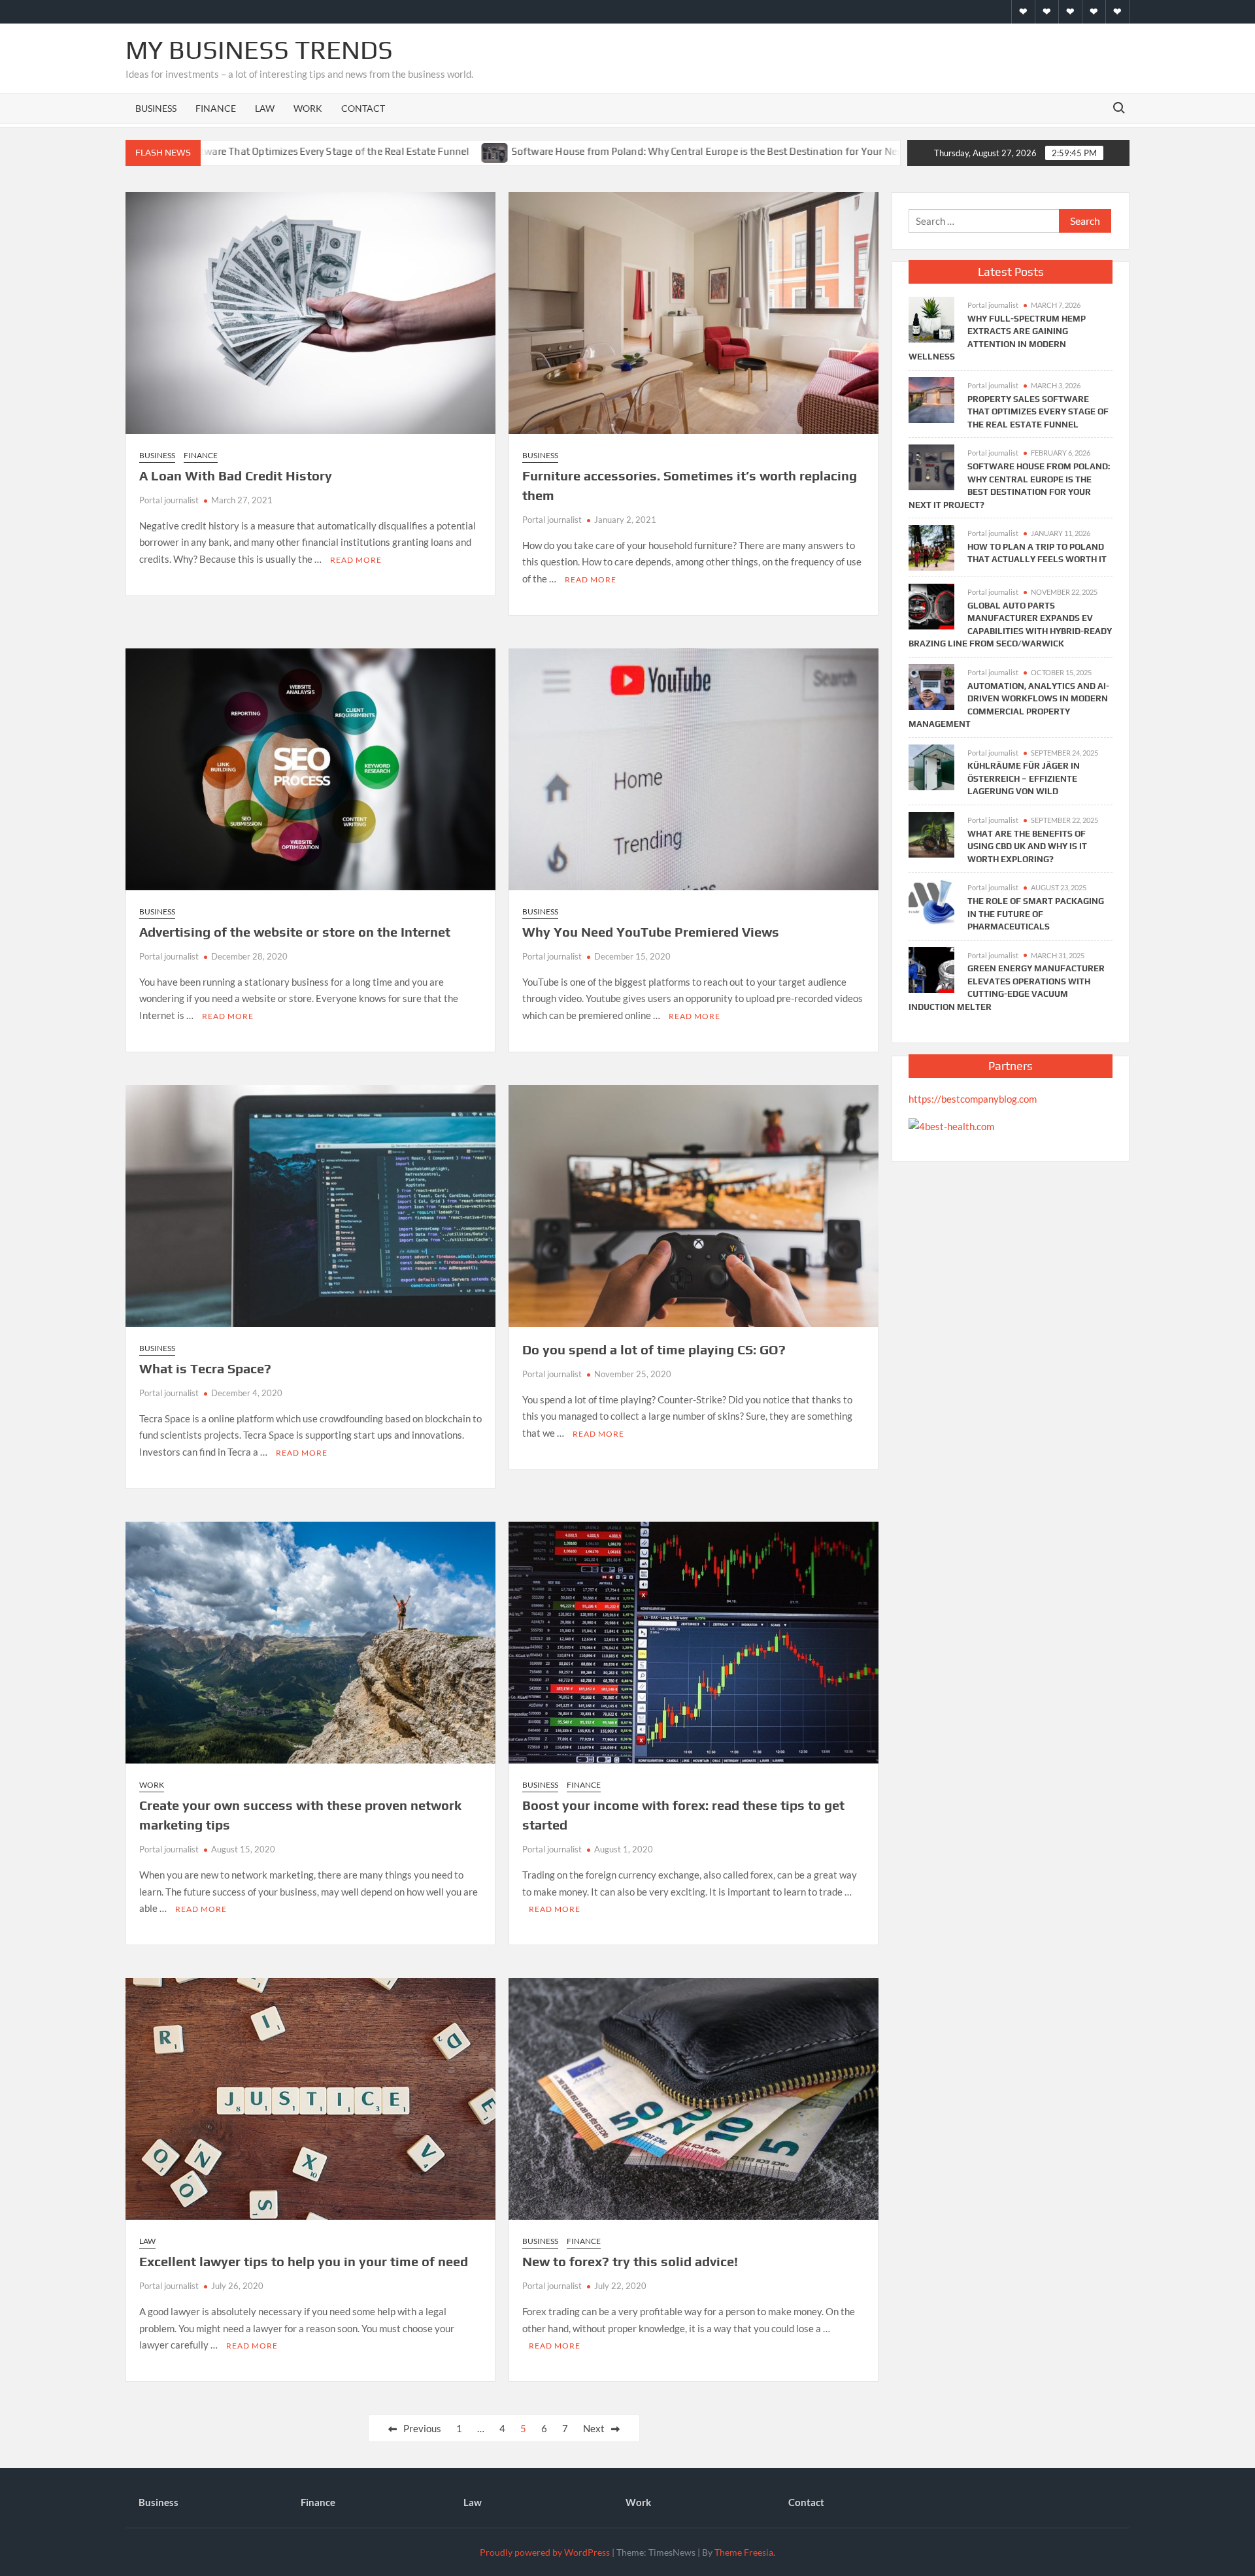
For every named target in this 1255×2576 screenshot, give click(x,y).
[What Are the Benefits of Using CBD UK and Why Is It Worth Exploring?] (931, 833)
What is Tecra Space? (205, 1368)
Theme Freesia (744, 2552)
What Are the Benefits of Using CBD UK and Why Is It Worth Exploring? (1027, 846)
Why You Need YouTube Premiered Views (651, 932)
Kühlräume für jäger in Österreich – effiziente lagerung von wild (1024, 778)
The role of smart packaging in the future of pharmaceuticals (1036, 914)
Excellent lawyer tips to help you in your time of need (304, 2261)
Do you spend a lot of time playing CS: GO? (654, 1349)
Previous (422, 2428)
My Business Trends (259, 50)
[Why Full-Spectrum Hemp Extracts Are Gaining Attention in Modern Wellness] (931, 318)
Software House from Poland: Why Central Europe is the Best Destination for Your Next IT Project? (604, 151)
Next (594, 2428)
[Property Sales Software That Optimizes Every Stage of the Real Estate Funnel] (931, 399)
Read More (356, 560)
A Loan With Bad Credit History (236, 476)
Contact (363, 108)
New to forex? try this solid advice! (630, 2261)
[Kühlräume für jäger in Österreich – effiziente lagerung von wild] (931, 765)
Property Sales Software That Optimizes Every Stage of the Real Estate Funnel (1038, 412)
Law (265, 108)
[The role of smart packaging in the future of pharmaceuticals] (931, 901)
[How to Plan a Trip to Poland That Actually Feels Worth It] (852, 151)
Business (156, 108)
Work (308, 108)
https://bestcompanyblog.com (973, 1099)
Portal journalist (169, 500)
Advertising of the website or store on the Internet (295, 932)
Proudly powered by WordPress (545, 2552)
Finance (216, 108)
